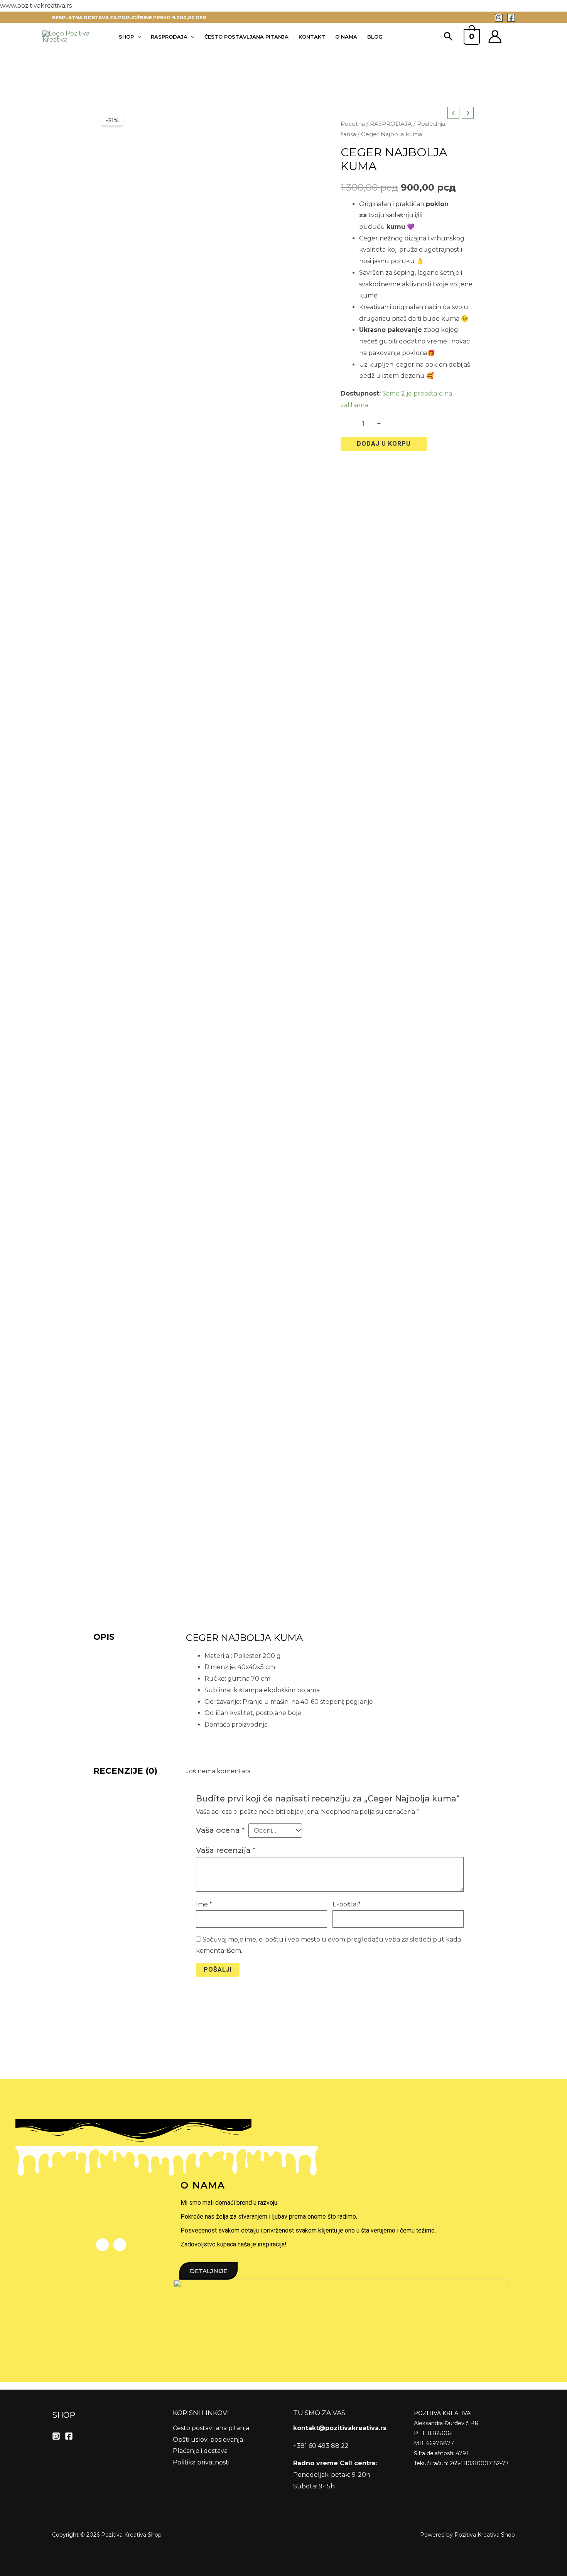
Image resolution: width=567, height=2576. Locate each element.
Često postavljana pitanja (211, 2428)
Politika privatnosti (201, 2462)
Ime (204, 1904)
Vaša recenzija (226, 1850)
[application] (137, 37)
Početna (353, 124)
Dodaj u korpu (384, 444)
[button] (448, 37)
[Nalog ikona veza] (495, 37)
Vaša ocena (220, 1830)
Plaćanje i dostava (200, 2451)
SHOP (64, 2415)
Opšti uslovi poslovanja (208, 2440)
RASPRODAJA (391, 124)
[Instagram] (499, 18)
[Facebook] (511, 18)
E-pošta (347, 1904)
